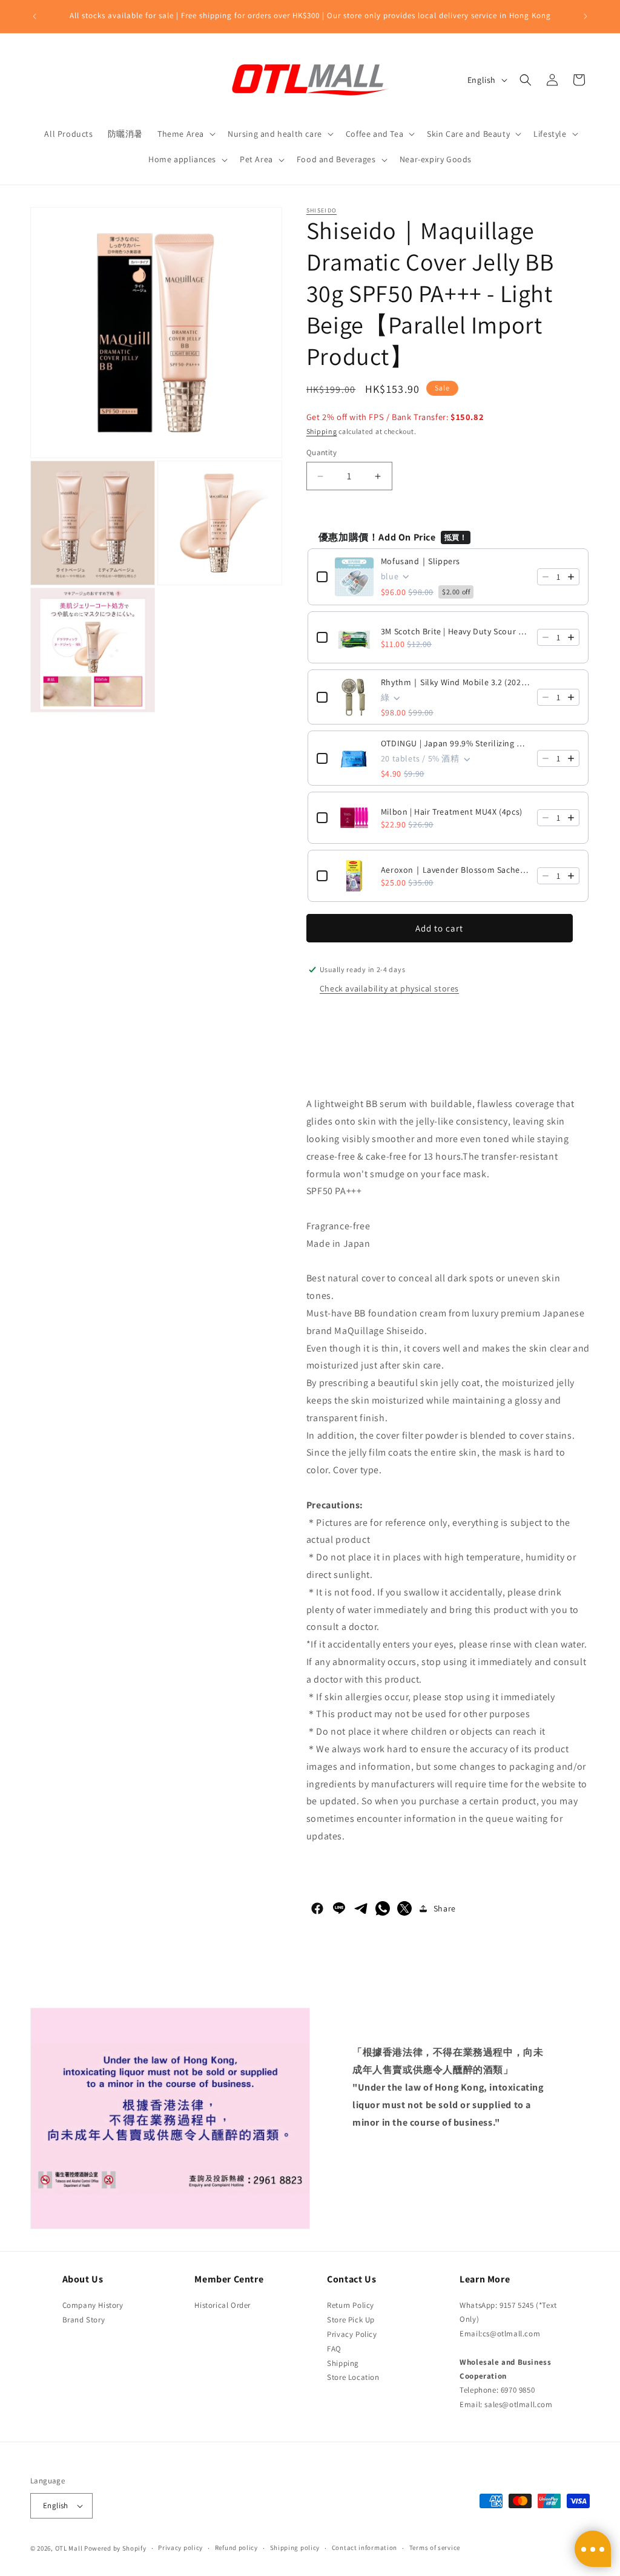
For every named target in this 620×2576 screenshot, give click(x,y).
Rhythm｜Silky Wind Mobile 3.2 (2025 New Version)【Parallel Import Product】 (455, 682)
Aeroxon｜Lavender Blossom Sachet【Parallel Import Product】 (455, 870)
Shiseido (322, 210)
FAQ (334, 2349)
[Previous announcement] (35, 16)
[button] (185, 134)
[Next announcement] (585, 16)
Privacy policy (180, 2548)
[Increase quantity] (571, 577)
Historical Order (223, 2305)
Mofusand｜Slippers (420, 561)
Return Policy (351, 2305)
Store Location (353, 2377)
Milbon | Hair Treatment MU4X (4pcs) (452, 812)
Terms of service (435, 2548)
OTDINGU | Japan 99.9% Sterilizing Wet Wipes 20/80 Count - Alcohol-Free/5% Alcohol (455, 743)
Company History (93, 2305)
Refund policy (236, 2548)
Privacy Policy (352, 2334)
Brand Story (84, 2320)
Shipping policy (295, 2548)
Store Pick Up (351, 2320)
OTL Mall (69, 2548)
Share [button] (445, 1908)
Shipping (322, 431)
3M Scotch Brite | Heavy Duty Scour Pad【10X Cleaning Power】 (455, 631)
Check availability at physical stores (389, 988)
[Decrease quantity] (546, 577)
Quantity (322, 452)
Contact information (364, 2548)
